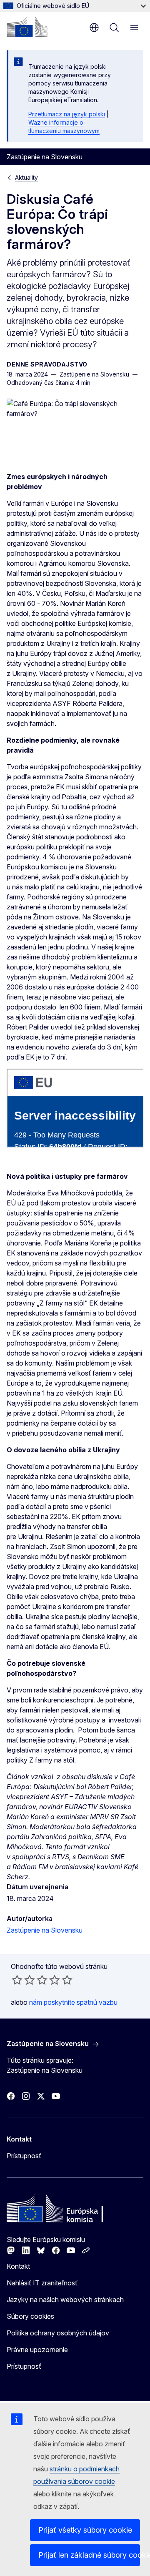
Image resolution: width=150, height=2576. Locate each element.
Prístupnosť (24, 2156)
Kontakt (18, 2266)
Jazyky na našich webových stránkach (65, 2300)
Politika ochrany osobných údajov (58, 2333)
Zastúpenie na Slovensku (45, 1930)
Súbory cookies (30, 2316)
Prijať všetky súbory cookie (85, 2530)
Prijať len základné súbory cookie (89, 2555)
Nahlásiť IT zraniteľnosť (42, 2283)
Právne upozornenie (37, 2350)
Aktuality (26, 177)
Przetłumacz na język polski (67, 114)
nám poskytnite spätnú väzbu (73, 2002)
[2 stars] (23, 1980)
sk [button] (94, 28)
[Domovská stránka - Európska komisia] (27, 27)
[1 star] (17, 1980)
